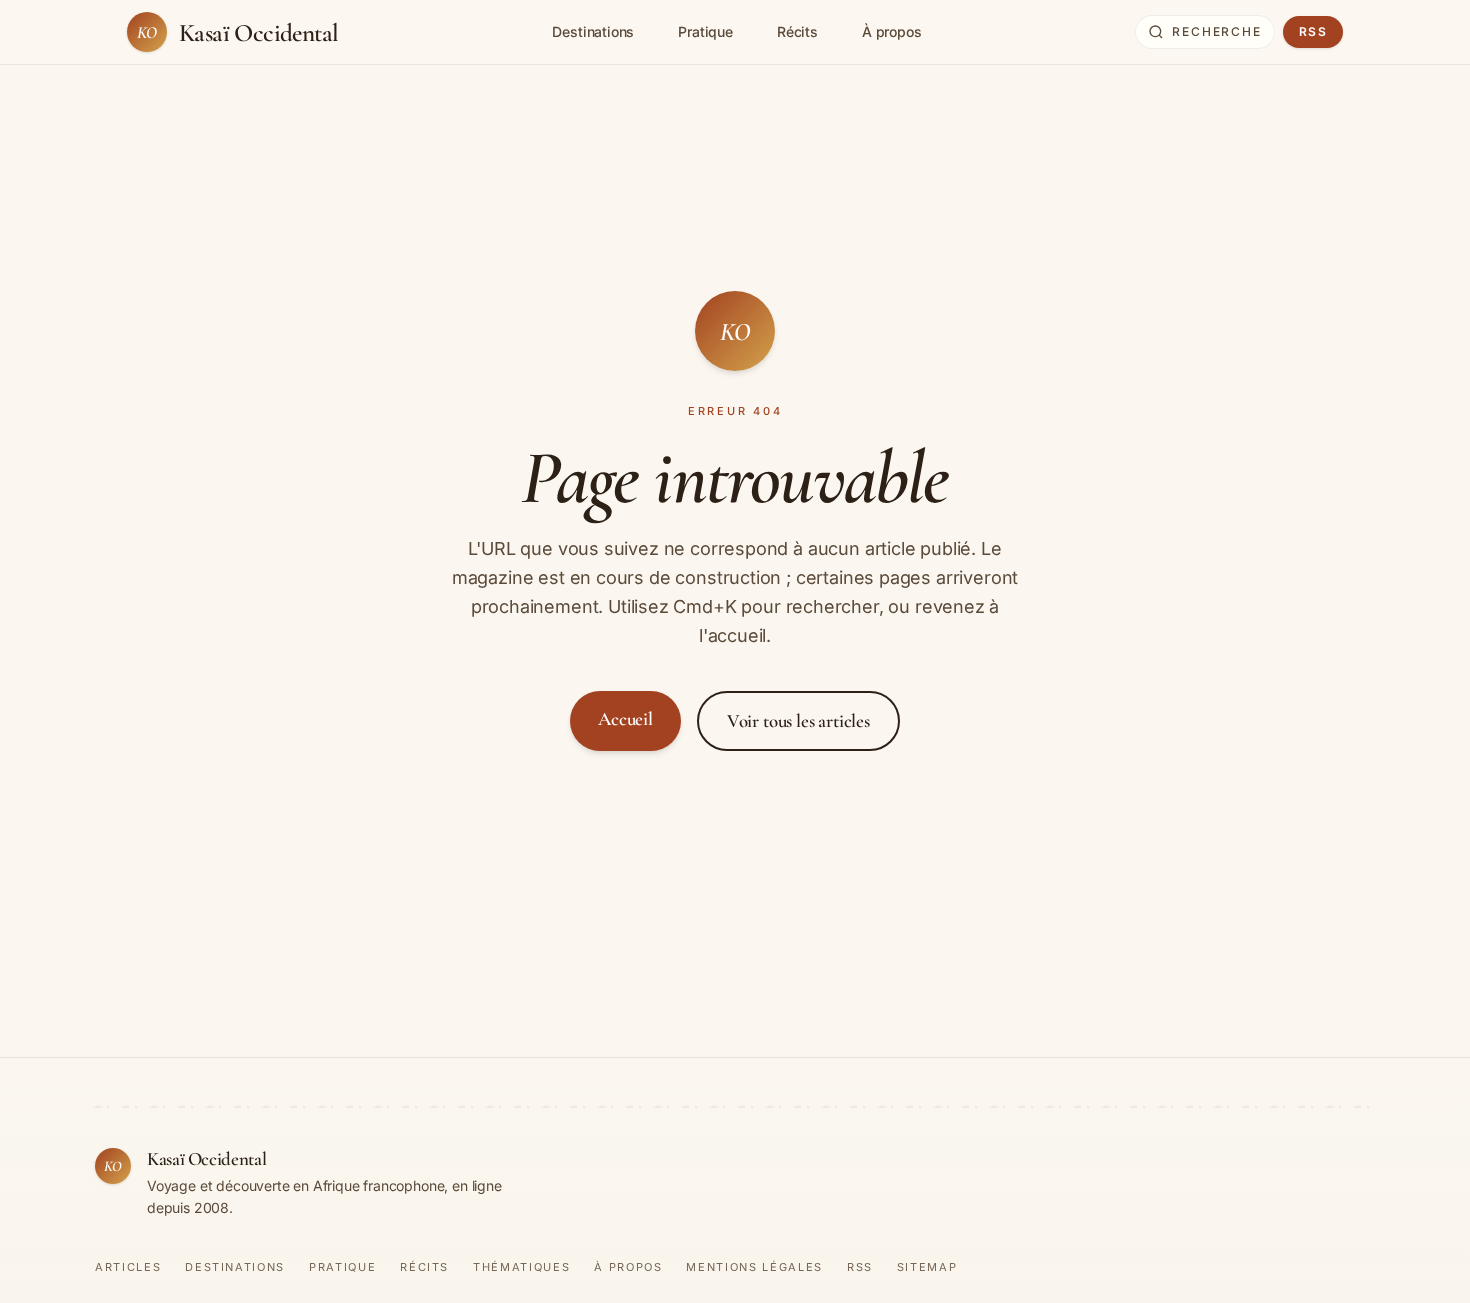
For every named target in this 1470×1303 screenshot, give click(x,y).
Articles (128, 1267)
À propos (892, 32)
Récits (797, 32)
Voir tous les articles (798, 720)
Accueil (625, 718)
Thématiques (521, 1267)
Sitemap (927, 1267)
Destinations (593, 32)
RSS (1313, 32)
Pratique (705, 32)
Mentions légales (754, 1267)
